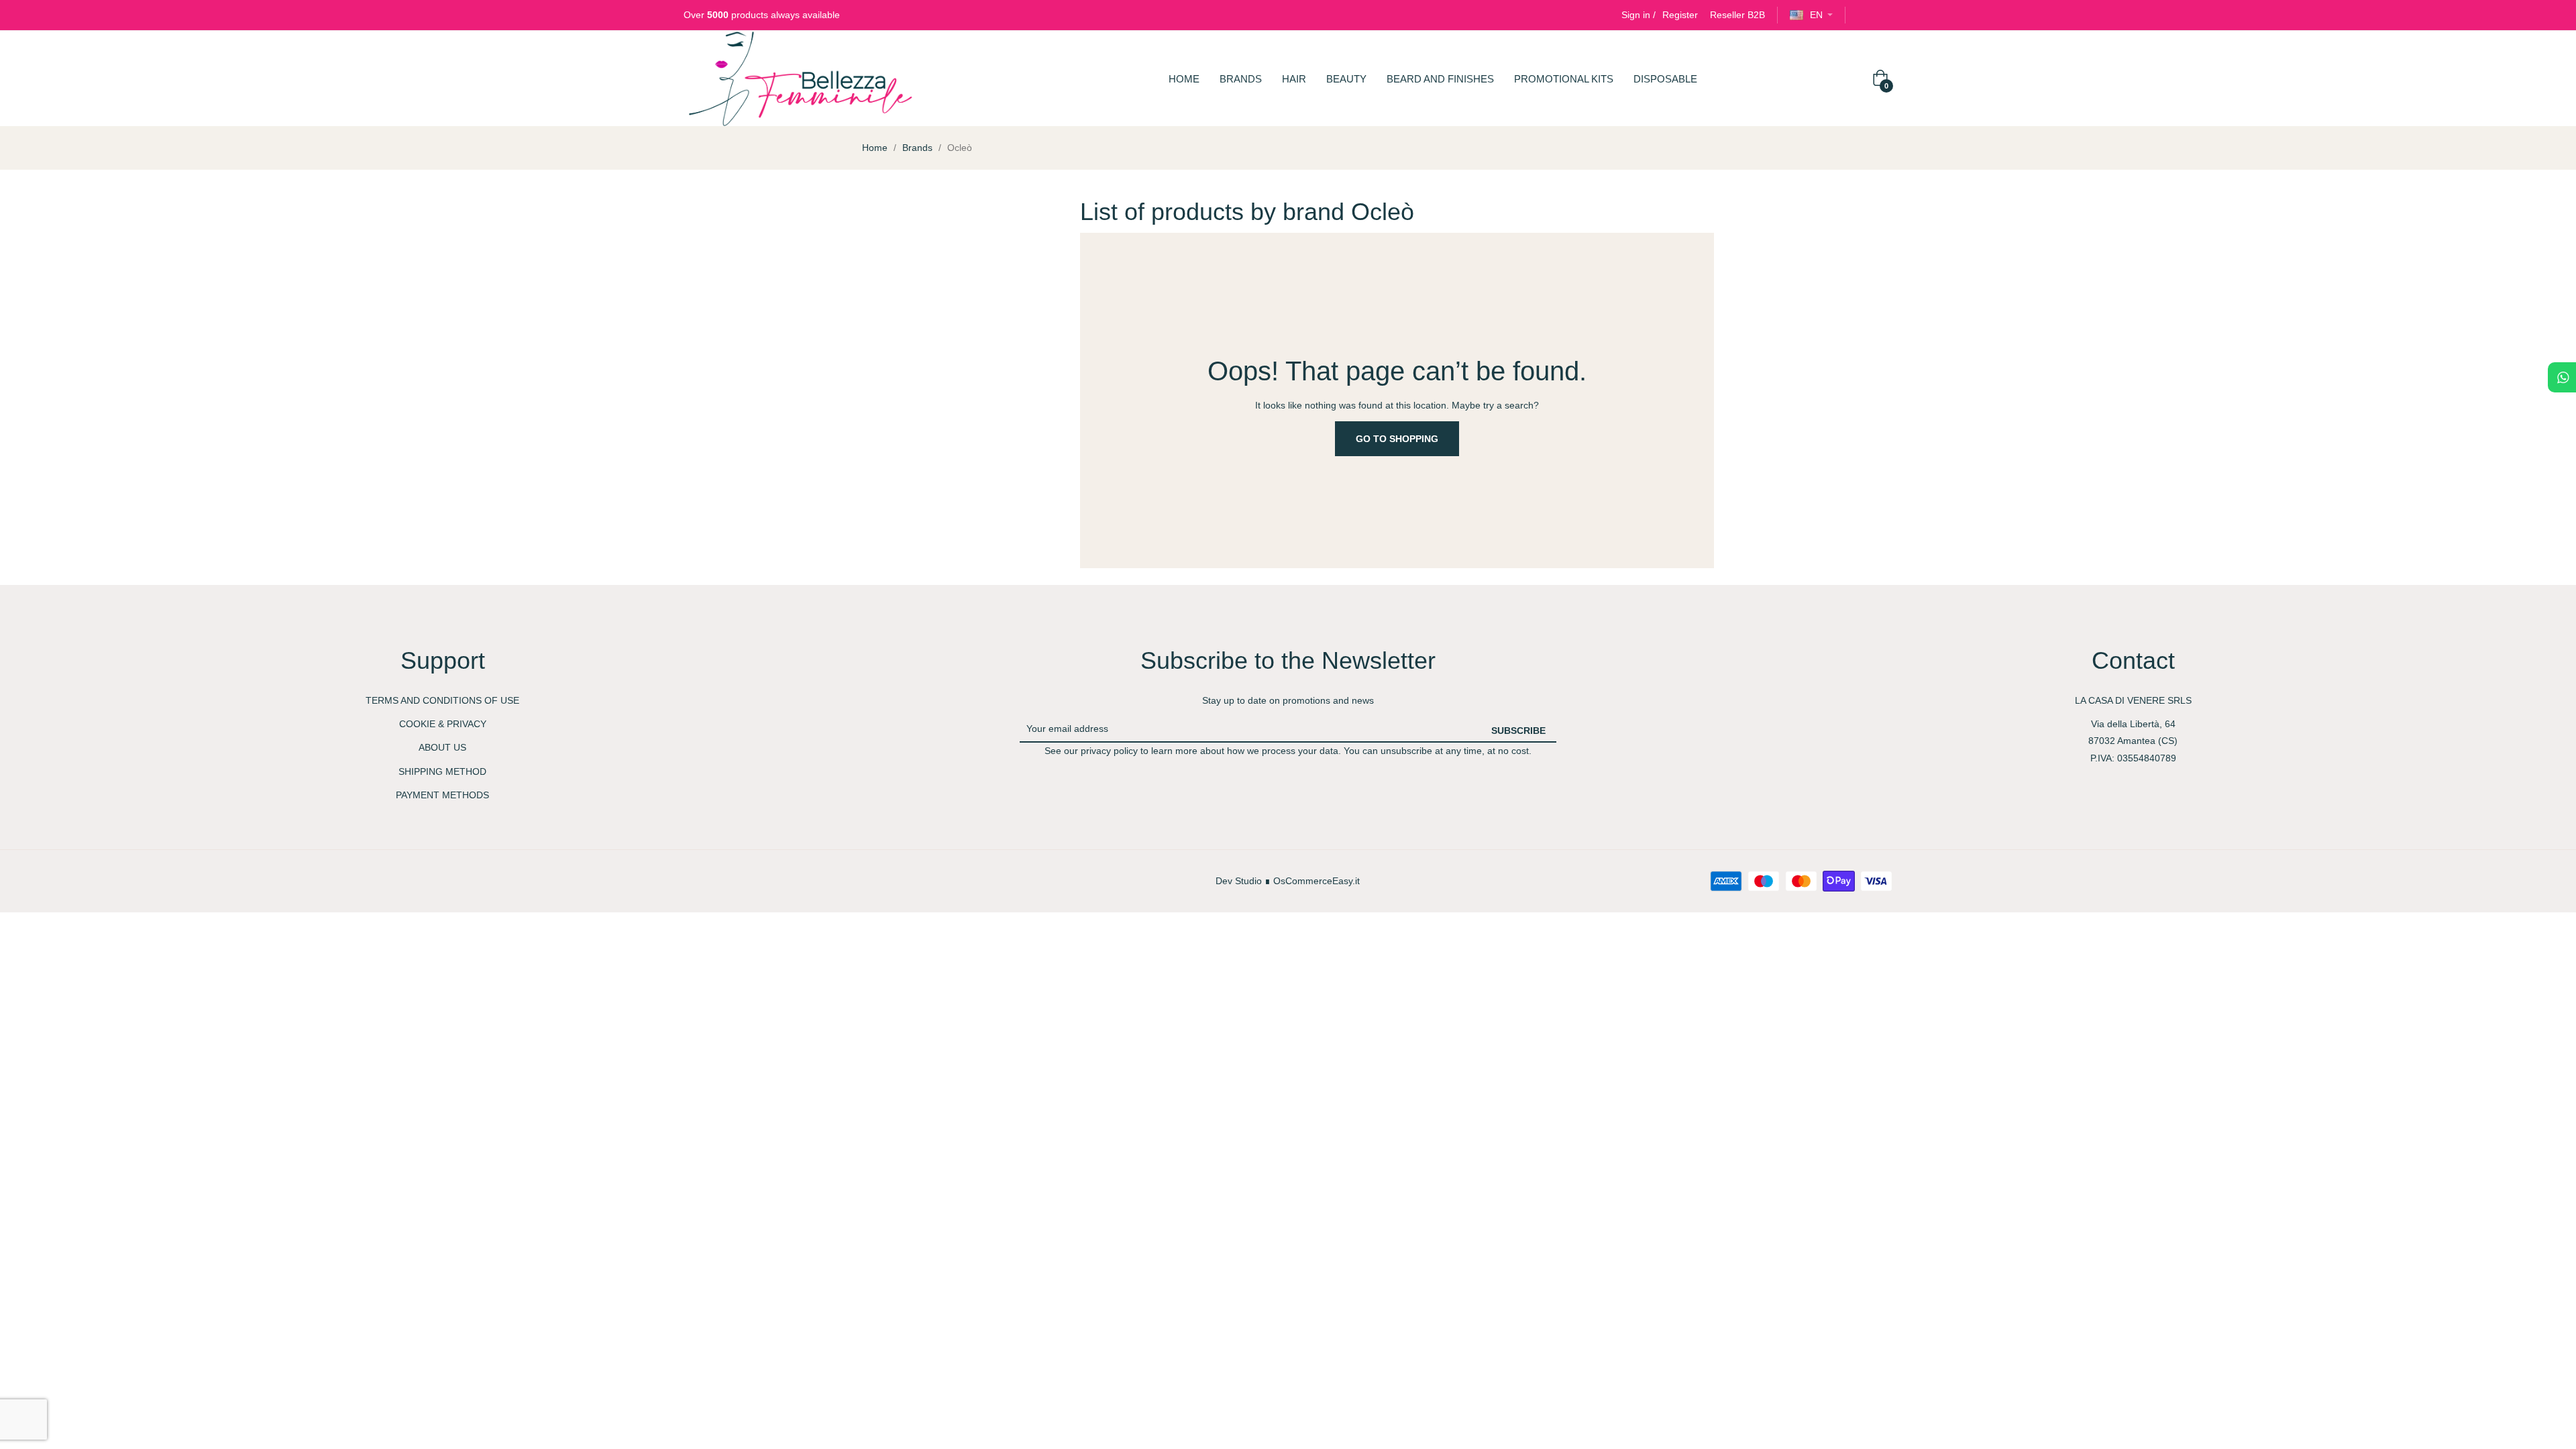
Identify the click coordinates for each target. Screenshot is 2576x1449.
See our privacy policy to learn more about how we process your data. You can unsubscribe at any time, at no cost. (1288, 751)
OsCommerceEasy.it (1317, 881)
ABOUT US (442, 747)
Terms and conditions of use (442, 700)
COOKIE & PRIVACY (443, 724)
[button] (1737, 15)
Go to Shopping (1397, 439)
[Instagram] (1887, 15)
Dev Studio (1239, 881)
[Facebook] (1863, 15)
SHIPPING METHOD (442, 771)
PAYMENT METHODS (442, 795)
